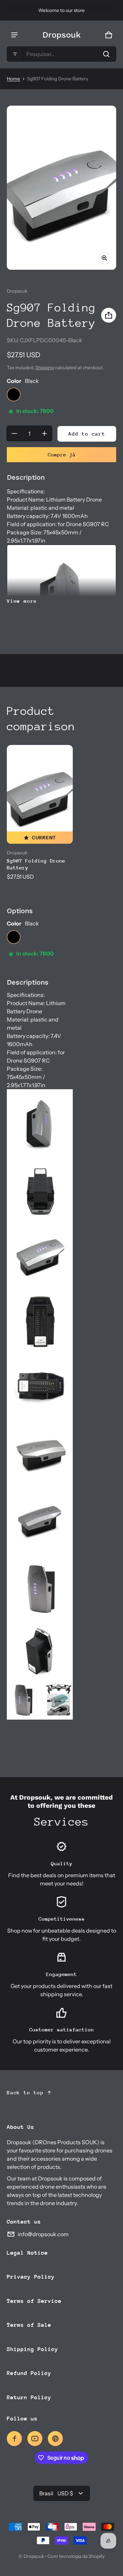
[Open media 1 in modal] (61, 188)
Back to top (25, 2092)
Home (13, 79)
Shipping (45, 368)
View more (22, 601)
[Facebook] (14, 2439)
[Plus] (44, 433)
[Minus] (14, 433)
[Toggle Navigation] (14, 35)
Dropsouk (34, 2556)
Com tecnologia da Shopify (76, 2556)
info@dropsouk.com (43, 2234)
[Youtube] (35, 2439)
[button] (61, 54)
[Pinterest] (55, 2439)
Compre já (62, 455)
